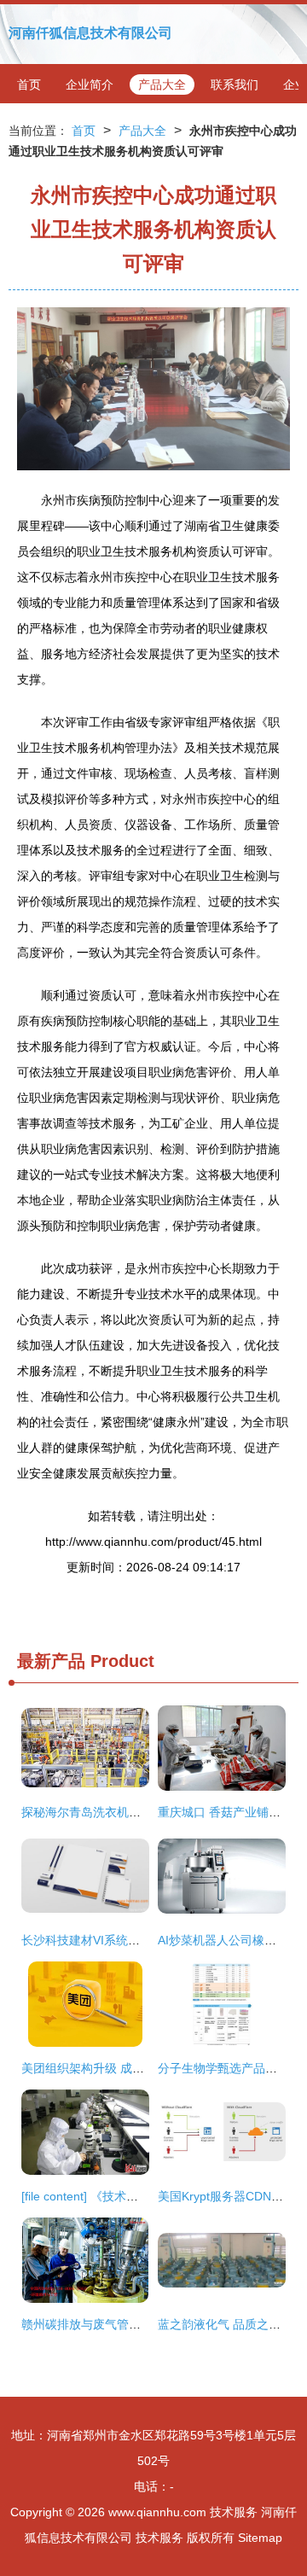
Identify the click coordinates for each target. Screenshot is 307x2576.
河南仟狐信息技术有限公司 (90, 33)
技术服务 (234, 2512)
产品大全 (162, 85)
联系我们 (235, 85)
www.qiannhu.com (157, 2512)
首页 (29, 85)
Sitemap (260, 2538)
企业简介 (90, 85)
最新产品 (51, 1661)
